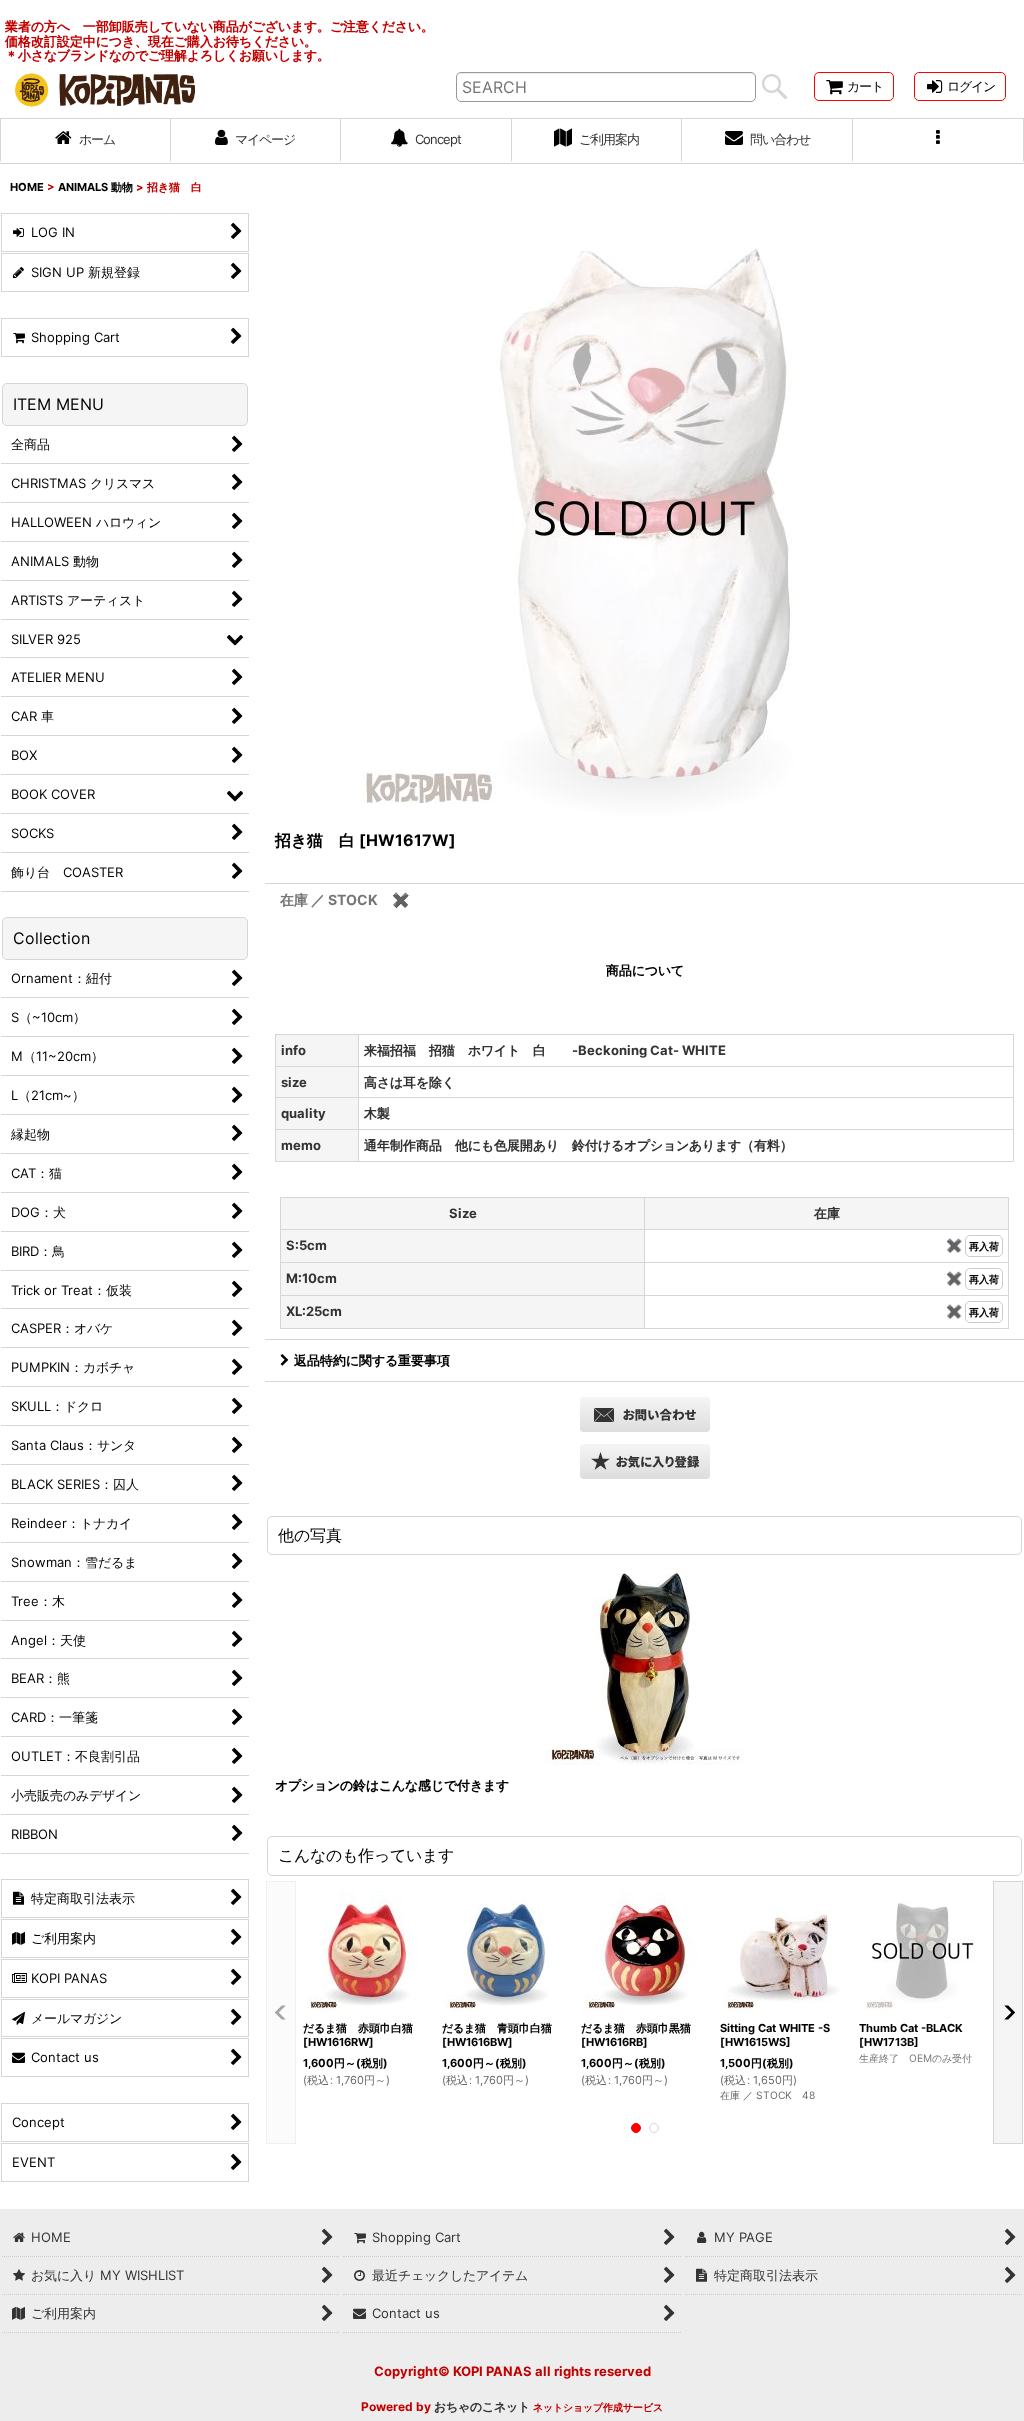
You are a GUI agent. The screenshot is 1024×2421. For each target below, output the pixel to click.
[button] (938, 141)
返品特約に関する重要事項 (372, 1360)
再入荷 (984, 1246)
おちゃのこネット (482, 2406)
